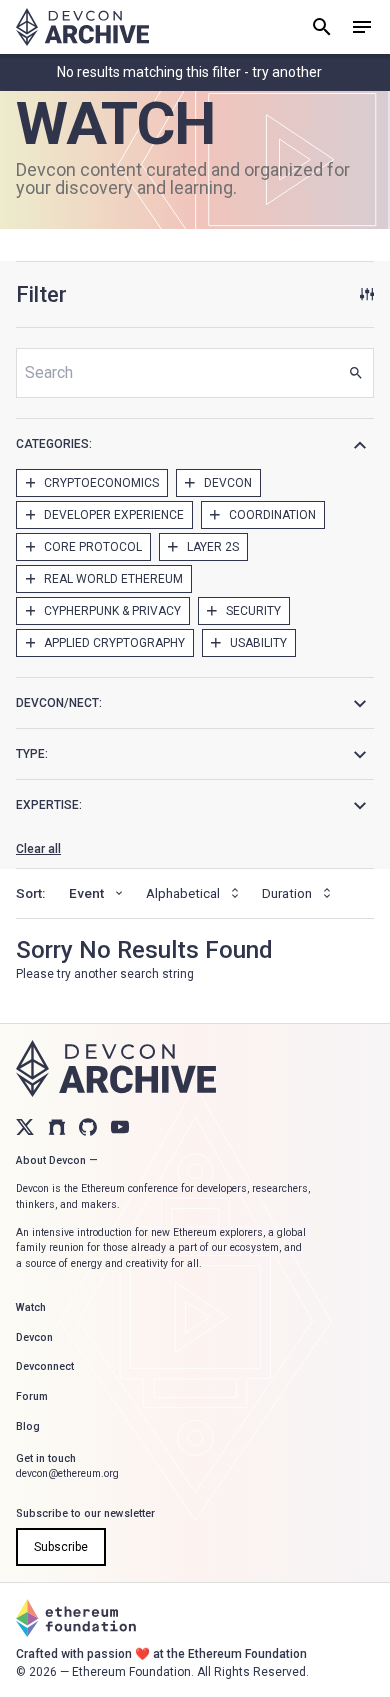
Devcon (34, 1337)
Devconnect (45, 1366)
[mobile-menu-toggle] (362, 27)
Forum (32, 1396)
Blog (28, 1426)
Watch (31, 1307)
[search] (322, 27)
